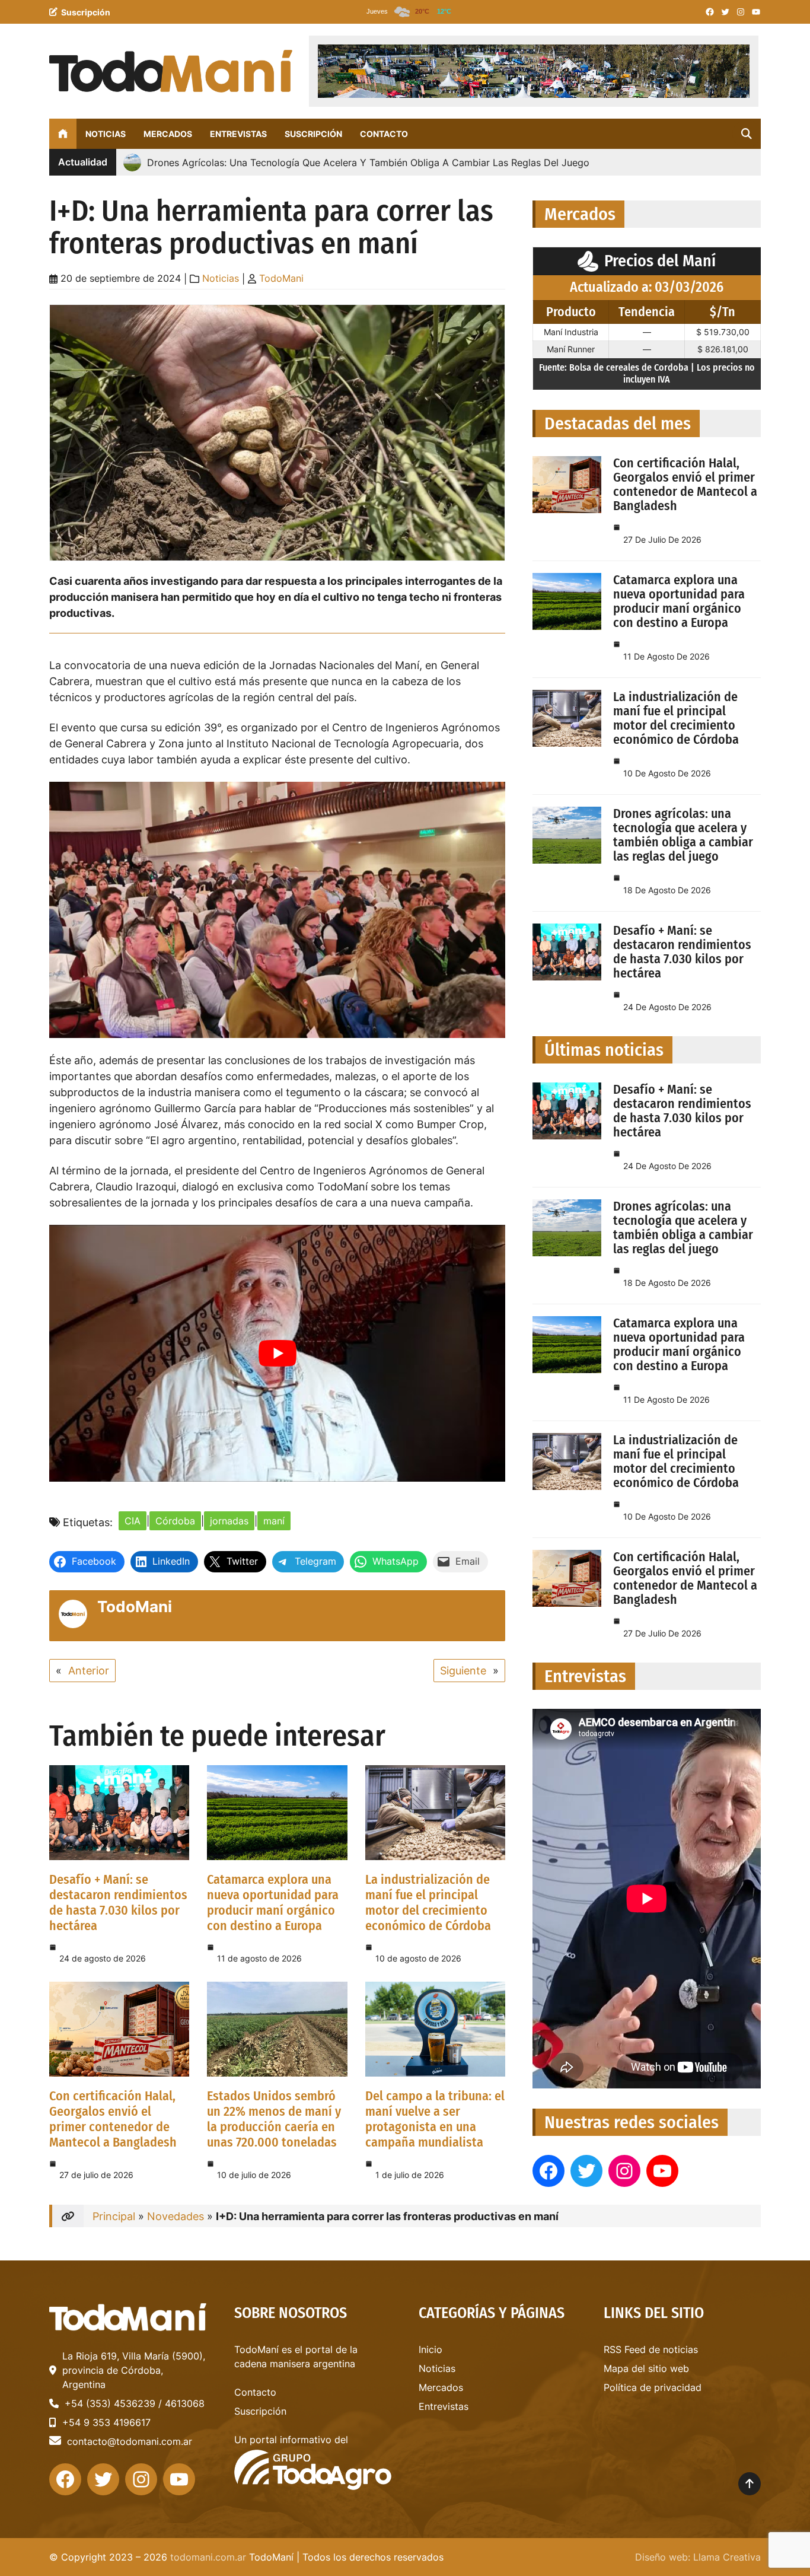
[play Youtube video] (277, 1353)
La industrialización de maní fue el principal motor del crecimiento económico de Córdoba (428, 1902)
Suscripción (86, 12)
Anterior (89, 1671)
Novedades (176, 2216)
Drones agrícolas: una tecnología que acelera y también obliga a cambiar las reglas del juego (683, 835)
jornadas (229, 1521)
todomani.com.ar (208, 2557)
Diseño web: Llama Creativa (698, 2557)
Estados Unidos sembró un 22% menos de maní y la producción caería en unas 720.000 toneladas (274, 2119)
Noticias (221, 278)
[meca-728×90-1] (534, 71)
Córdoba (175, 1521)
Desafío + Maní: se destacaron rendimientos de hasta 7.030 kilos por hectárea (118, 1902)
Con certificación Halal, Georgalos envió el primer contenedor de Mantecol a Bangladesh (113, 2119)
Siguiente (463, 1671)
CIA (133, 1521)
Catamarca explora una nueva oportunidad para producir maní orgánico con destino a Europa (273, 1902)
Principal (114, 2216)
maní (274, 1521)
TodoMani (281, 278)
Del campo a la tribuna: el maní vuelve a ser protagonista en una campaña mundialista (435, 2119)
